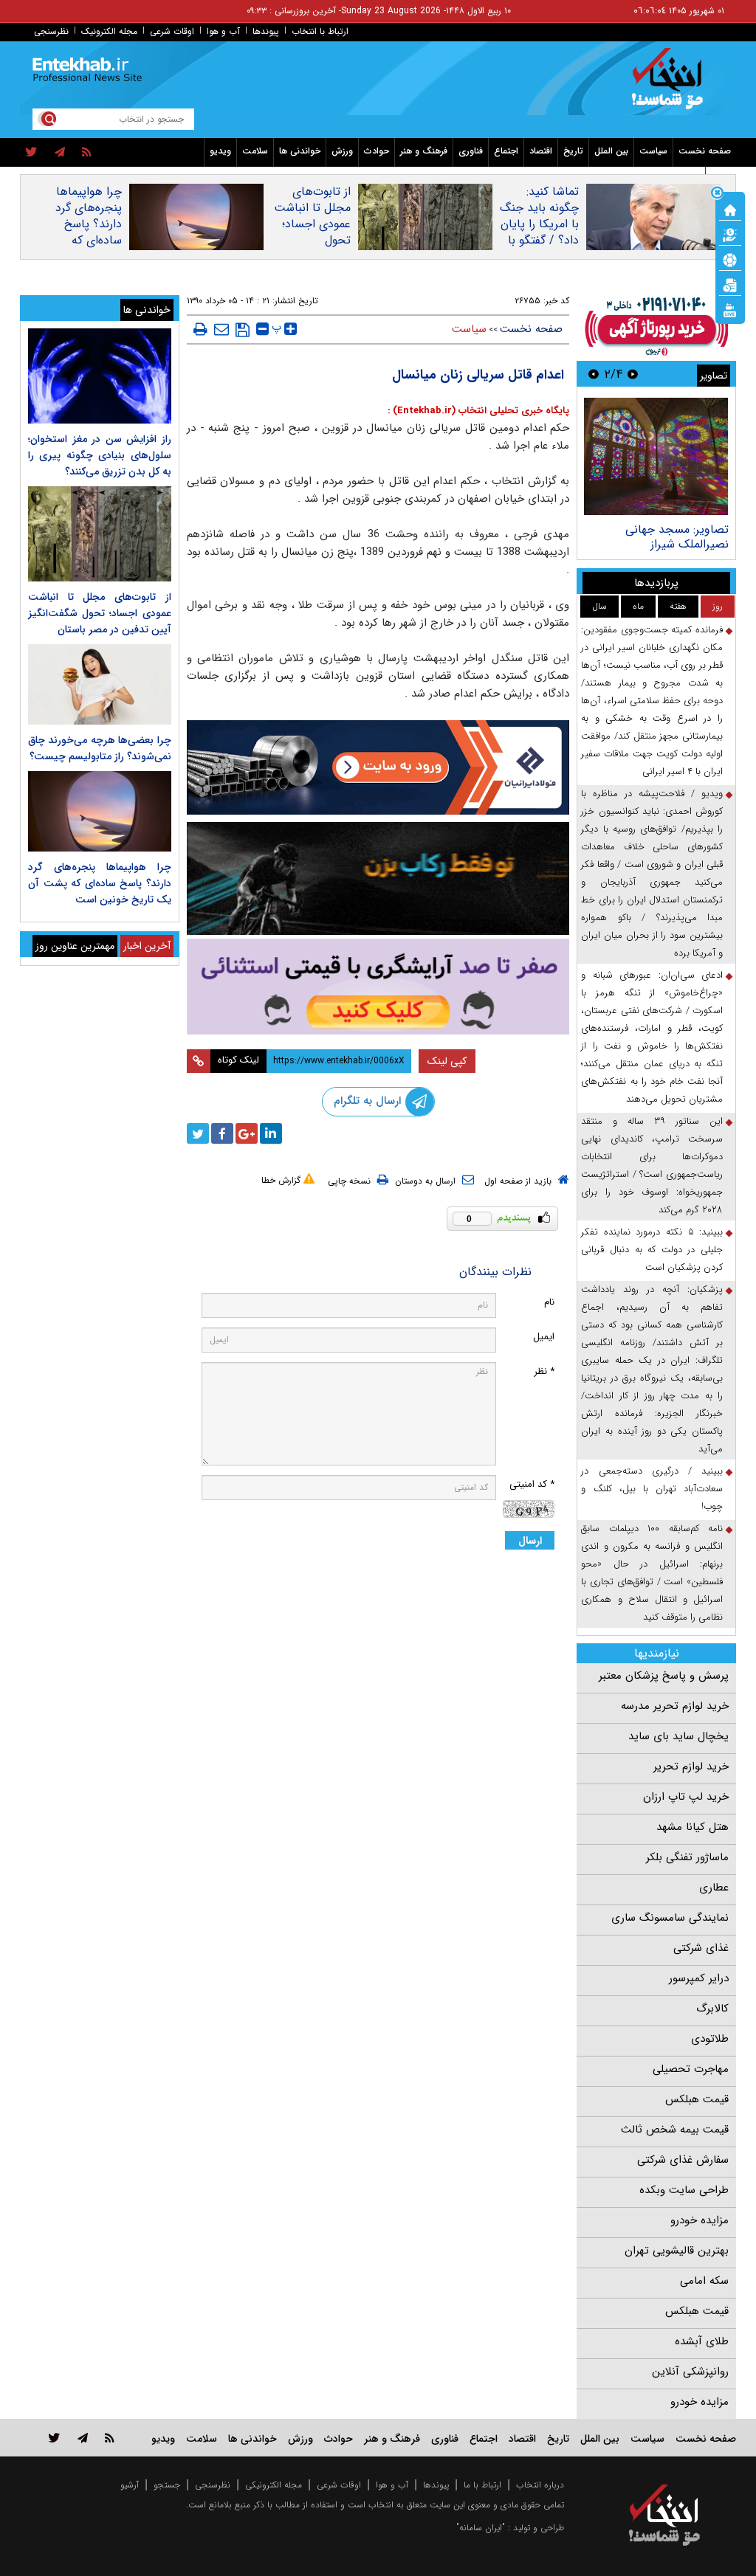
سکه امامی (704, 2281)
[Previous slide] (633, 374)
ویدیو (220, 151)
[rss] (87, 153)
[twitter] (31, 153)
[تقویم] (730, 284)
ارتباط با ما (482, 2485)
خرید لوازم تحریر (691, 1767)
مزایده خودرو (700, 2220)
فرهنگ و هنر (424, 151)
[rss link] (110, 2438)
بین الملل (611, 151)
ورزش (342, 151)
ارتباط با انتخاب (320, 31)
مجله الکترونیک (109, 31)
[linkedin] (271, 1133)
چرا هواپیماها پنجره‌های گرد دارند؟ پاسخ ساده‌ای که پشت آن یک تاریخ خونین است (89, 241)
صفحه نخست (705, 151)
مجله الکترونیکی (274, 2485)
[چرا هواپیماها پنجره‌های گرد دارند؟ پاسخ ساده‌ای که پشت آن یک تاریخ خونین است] (100, 811)
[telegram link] (83, 2438)
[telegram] (60, 153)
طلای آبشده (702, 2341)
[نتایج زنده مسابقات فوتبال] (730, 309)
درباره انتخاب (540, 2485)
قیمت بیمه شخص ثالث (675, 2130)
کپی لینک (447, 1061)
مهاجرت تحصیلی (691, 2069)
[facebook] (222, 1133)
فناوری (471, 151)
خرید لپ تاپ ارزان (686, 1797)
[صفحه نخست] (730, 209)
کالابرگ (712, 2009)
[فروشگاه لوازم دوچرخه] (378, 878)
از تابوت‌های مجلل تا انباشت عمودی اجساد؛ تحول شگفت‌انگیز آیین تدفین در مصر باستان (312, 241)
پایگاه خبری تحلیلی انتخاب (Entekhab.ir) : (478, 411)
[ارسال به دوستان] (221, 329)
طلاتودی (710, 2039)
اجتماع (506, 151)
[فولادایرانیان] (378, 767)
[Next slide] (594, 374)
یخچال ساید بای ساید (678, 1736)
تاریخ (573, 151)
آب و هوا (223, 31)
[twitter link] (54, 2438)
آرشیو (130, 2485)
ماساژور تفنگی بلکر (687, 1857)
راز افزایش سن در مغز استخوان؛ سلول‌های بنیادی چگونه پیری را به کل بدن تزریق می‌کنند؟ (100, 455)
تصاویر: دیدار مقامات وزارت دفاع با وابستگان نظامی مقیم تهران (657, 544)
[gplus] (247, 1133)
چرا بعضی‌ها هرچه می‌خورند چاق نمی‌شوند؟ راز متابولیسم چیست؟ (100, 748)
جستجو (167, 2485)
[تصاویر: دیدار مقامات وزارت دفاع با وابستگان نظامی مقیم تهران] (656, 456)
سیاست (653, 151)
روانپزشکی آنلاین (690, 2372)
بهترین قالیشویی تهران (677, 2251)
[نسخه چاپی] (200, 329)
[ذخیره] (243, 330)
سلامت (255, 151)
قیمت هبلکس (697, 2099)
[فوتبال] (730, 259)
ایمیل (544, 1337)
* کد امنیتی (532, 1484)
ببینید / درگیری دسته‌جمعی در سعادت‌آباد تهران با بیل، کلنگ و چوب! (652, 1489)
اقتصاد (541, 151)
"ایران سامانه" (481, 2528)
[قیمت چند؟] (730, 234)
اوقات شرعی (172, 31)
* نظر (544, 1371)
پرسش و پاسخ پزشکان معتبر (664, 1676)
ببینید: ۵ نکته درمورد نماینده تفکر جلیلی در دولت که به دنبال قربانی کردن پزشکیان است (652, 1250)
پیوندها (266, 31)
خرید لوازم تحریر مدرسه (675, 1706)
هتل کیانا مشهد (693, 1827)
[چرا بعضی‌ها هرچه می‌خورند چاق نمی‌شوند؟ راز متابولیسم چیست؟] (100, 684)
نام (549, 1302)
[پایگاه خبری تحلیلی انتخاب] (671, 86)
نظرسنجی (51, 31)
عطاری (714, 1888)
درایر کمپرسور (699, 1978)
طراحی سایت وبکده (684, 2190)
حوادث (377, 151)
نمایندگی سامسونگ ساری (670, 1918)
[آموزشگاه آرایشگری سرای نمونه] (378, 987)
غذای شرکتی (701, 1948)
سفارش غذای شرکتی (683, 2160)
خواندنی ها (300, 151)
